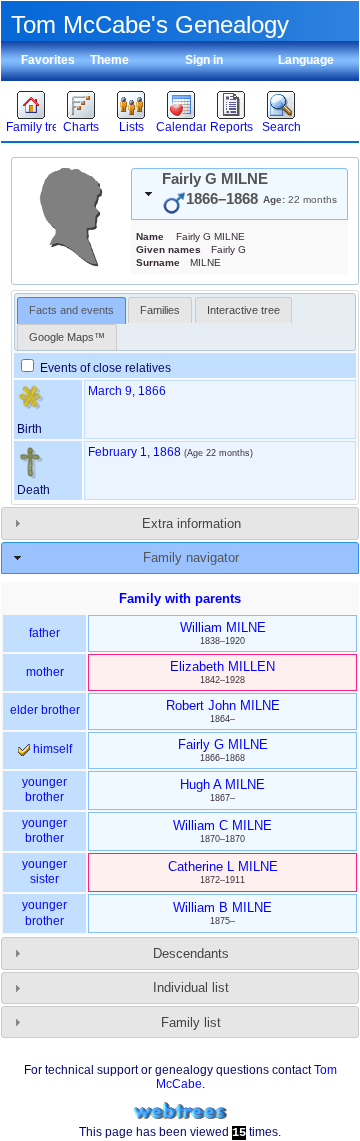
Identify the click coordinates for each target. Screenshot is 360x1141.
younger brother (44, 790)
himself (51, 749)
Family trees (31, 127)
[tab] (239, 194)
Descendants (191, 953)
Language (306, 60)
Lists (131, 127)
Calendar (181, 127)
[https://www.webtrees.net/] (180, 1111)
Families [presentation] (160, 310)
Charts (81, 127)
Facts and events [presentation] (71, 310)
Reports (231, 127)
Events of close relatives (104, 368)
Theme (109, 60)
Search (281, 127)
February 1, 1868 (134, 452)
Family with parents (180, 598)
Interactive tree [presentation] (243, 310)
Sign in (204, 60)
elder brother (45, 710)
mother (45, 672)
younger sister (44, 872)
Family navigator (191, 557)
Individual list (191, 987)
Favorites (48, 60)
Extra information (191, 523)
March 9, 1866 (127, 391)
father (44, 633)
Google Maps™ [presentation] (67, 337)
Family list (191, 1022)
